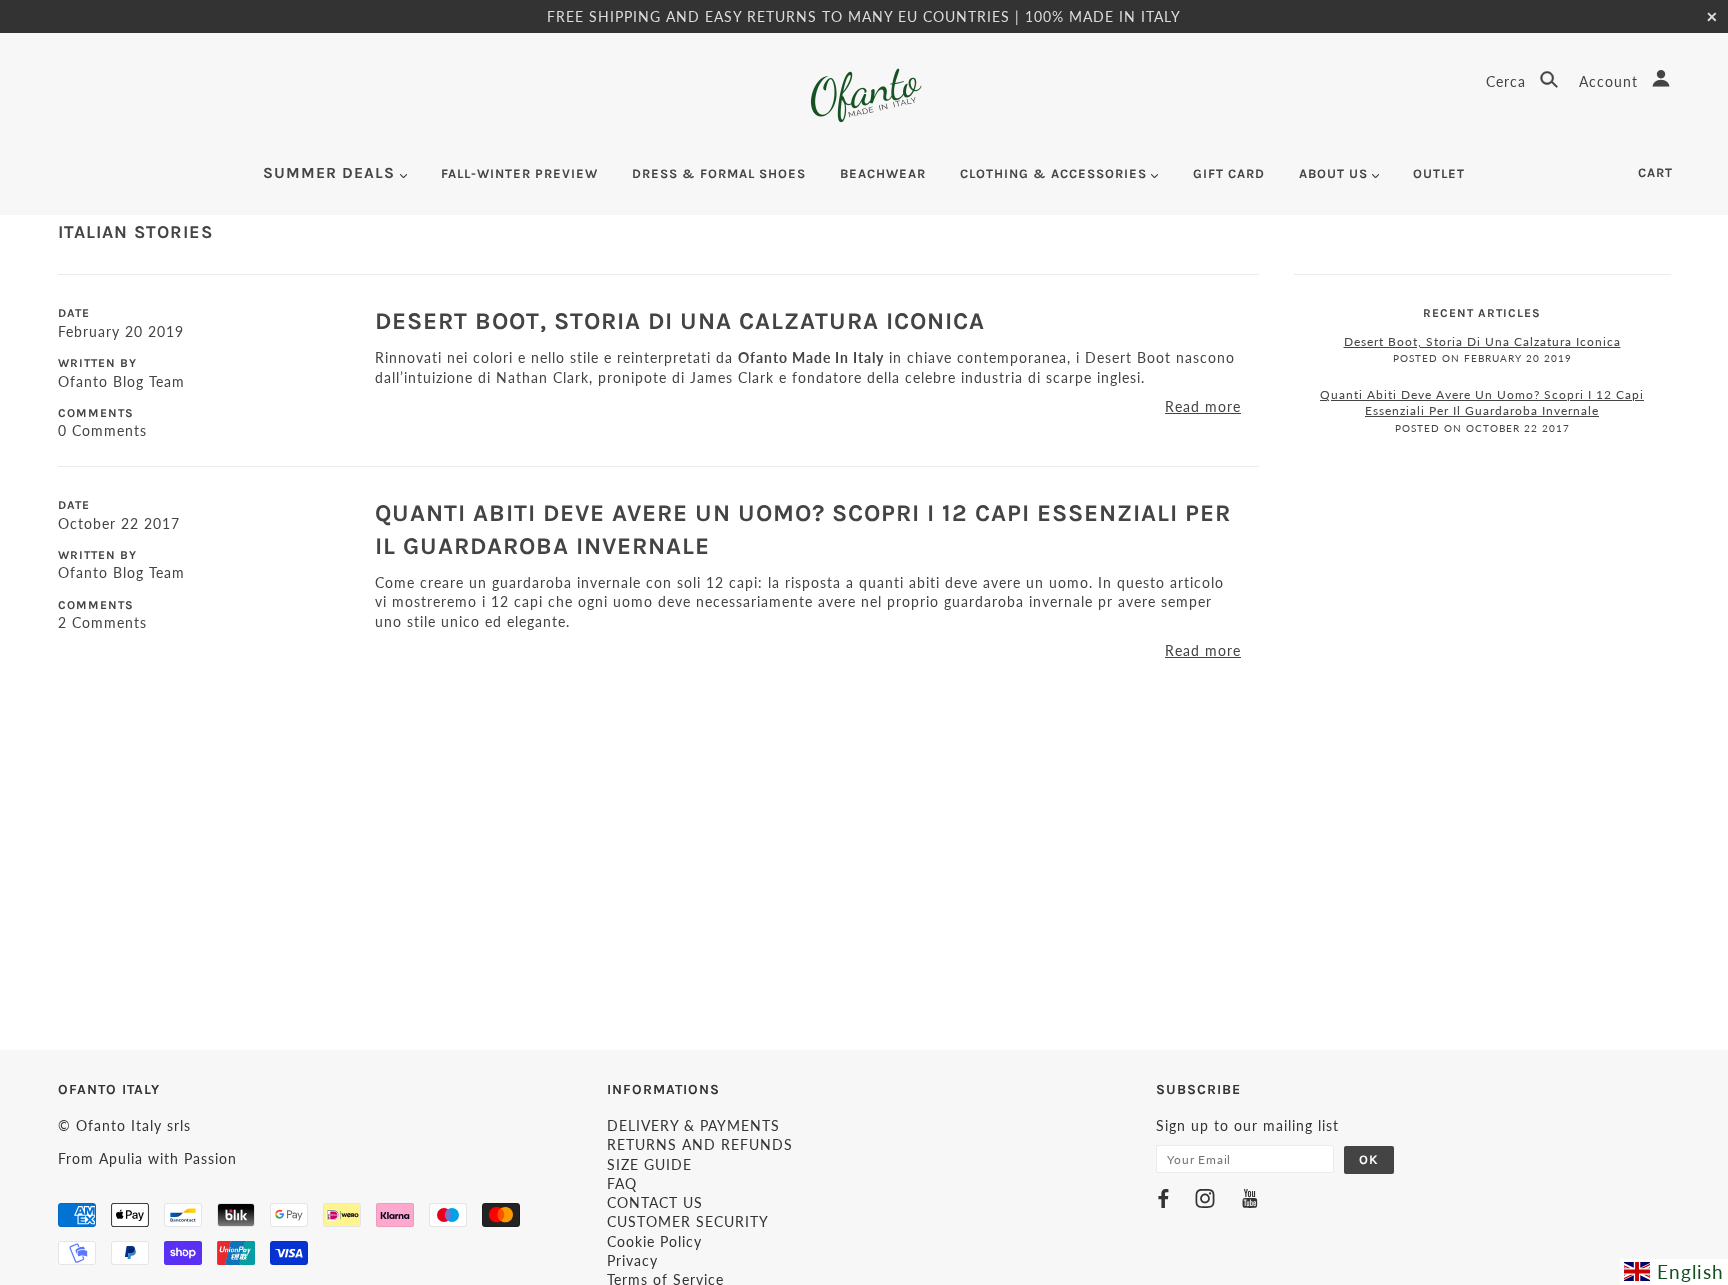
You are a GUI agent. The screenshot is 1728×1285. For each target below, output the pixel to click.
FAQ (622, 1183)
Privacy (632, 1260)
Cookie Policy (654, 1241)
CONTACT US (655, 1202)
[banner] (864, 95)
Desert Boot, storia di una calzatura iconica (680, 321)
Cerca (1508, 81)
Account (1611, 81)
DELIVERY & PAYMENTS (693, 1125)
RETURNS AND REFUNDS (700, 1144)
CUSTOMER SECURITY (688, 1221)
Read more (1203, 406)
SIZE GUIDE (649, 1164)
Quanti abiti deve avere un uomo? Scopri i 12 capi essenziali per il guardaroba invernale (1482, 403)
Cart (1655, 172)
